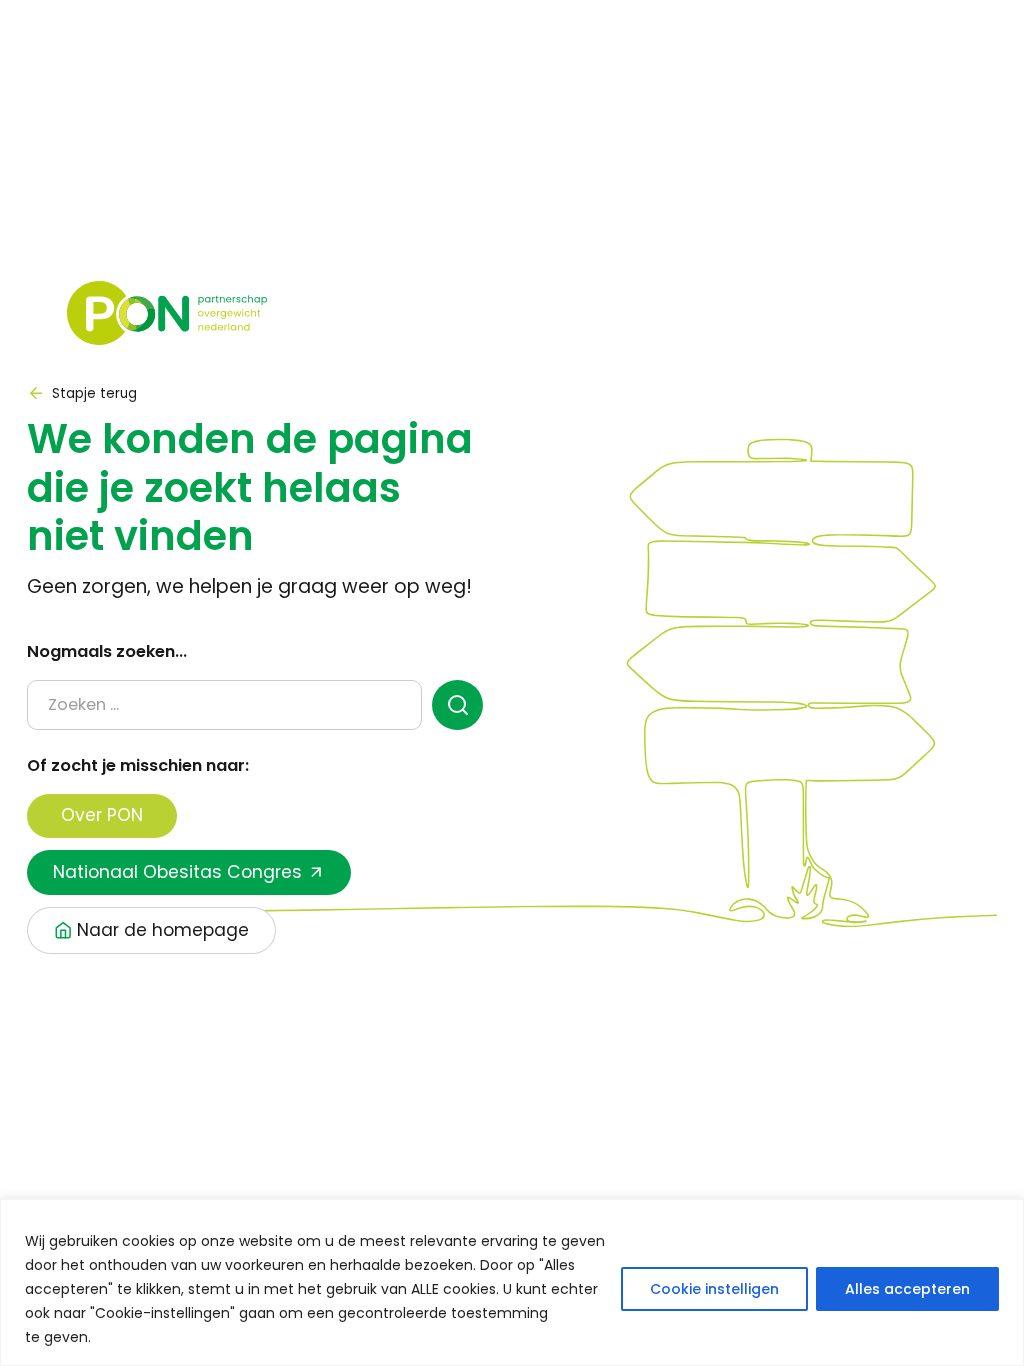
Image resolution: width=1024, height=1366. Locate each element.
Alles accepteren (907, 1289)
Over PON (102, 815)
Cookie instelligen (714, 1289)
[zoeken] (457, 705)
